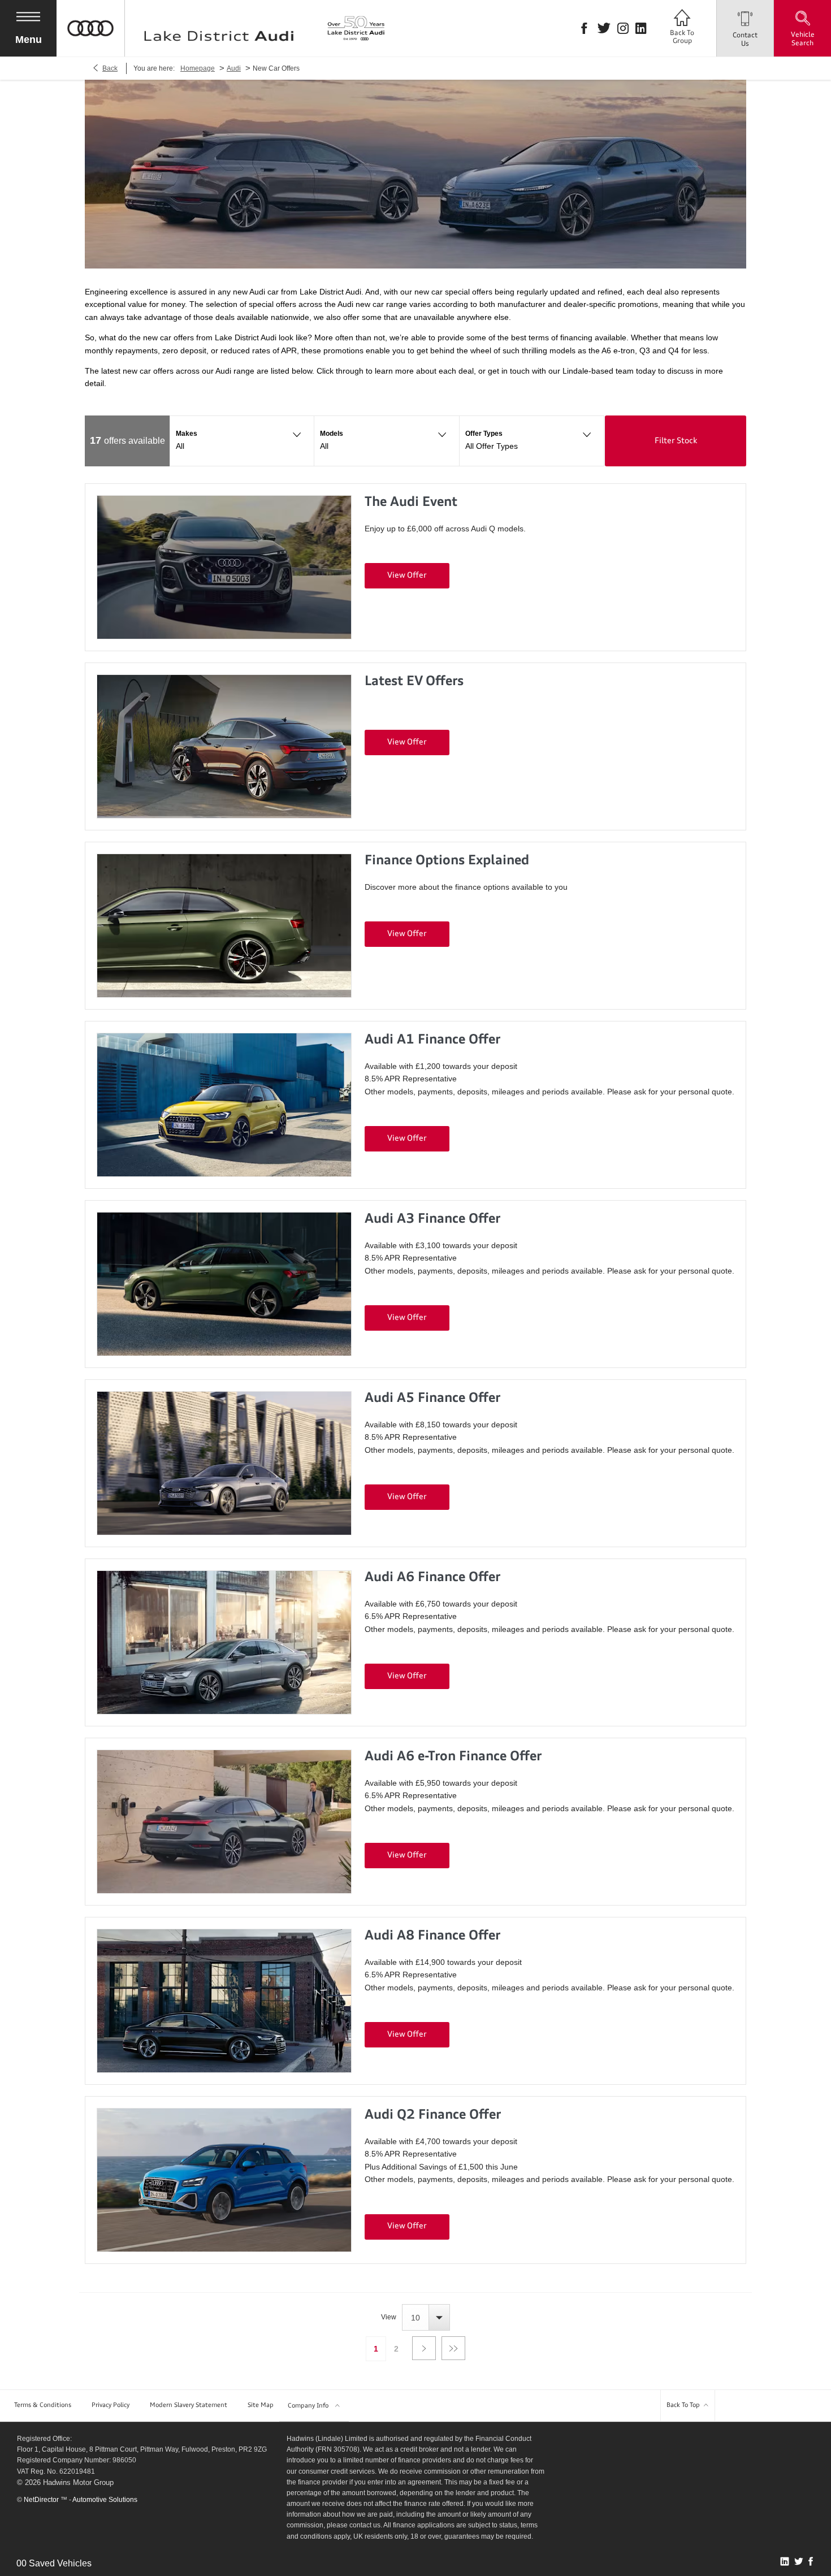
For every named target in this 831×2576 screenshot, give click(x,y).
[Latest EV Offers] (224, 746)
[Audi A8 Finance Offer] (224, 2001)
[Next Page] (424, 2348)
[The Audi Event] (224, 567)
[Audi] (90, 54)
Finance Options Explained (447, 861)
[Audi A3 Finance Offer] (224, 1284)
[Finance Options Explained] (224, 926)
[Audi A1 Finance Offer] (224, 1105)
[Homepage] (219, 28)
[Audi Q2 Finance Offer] (224, 2180)
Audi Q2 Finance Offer (433, 2116)
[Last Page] (453, 2348)
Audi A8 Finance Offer (432, 1936)
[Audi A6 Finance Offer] (224, 1642)
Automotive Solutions (105, 2500)
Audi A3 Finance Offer (432, 1220)
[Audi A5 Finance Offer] (224, 1463)
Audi (234, 68)
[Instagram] (623, 28)
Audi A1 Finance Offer (432, 1040)
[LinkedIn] (641, 28)
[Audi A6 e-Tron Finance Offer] (224, 1822)
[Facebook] (584, 28)
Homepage (198, 68)
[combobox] (426, 2317)
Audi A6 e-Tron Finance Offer (453, 1757)
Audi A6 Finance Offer (432, 1578)
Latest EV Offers (414, 682)
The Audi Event (411, 503)
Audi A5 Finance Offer (432, 1399)
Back (110, 68)
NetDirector (42, 2500)
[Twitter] (604, 28)
